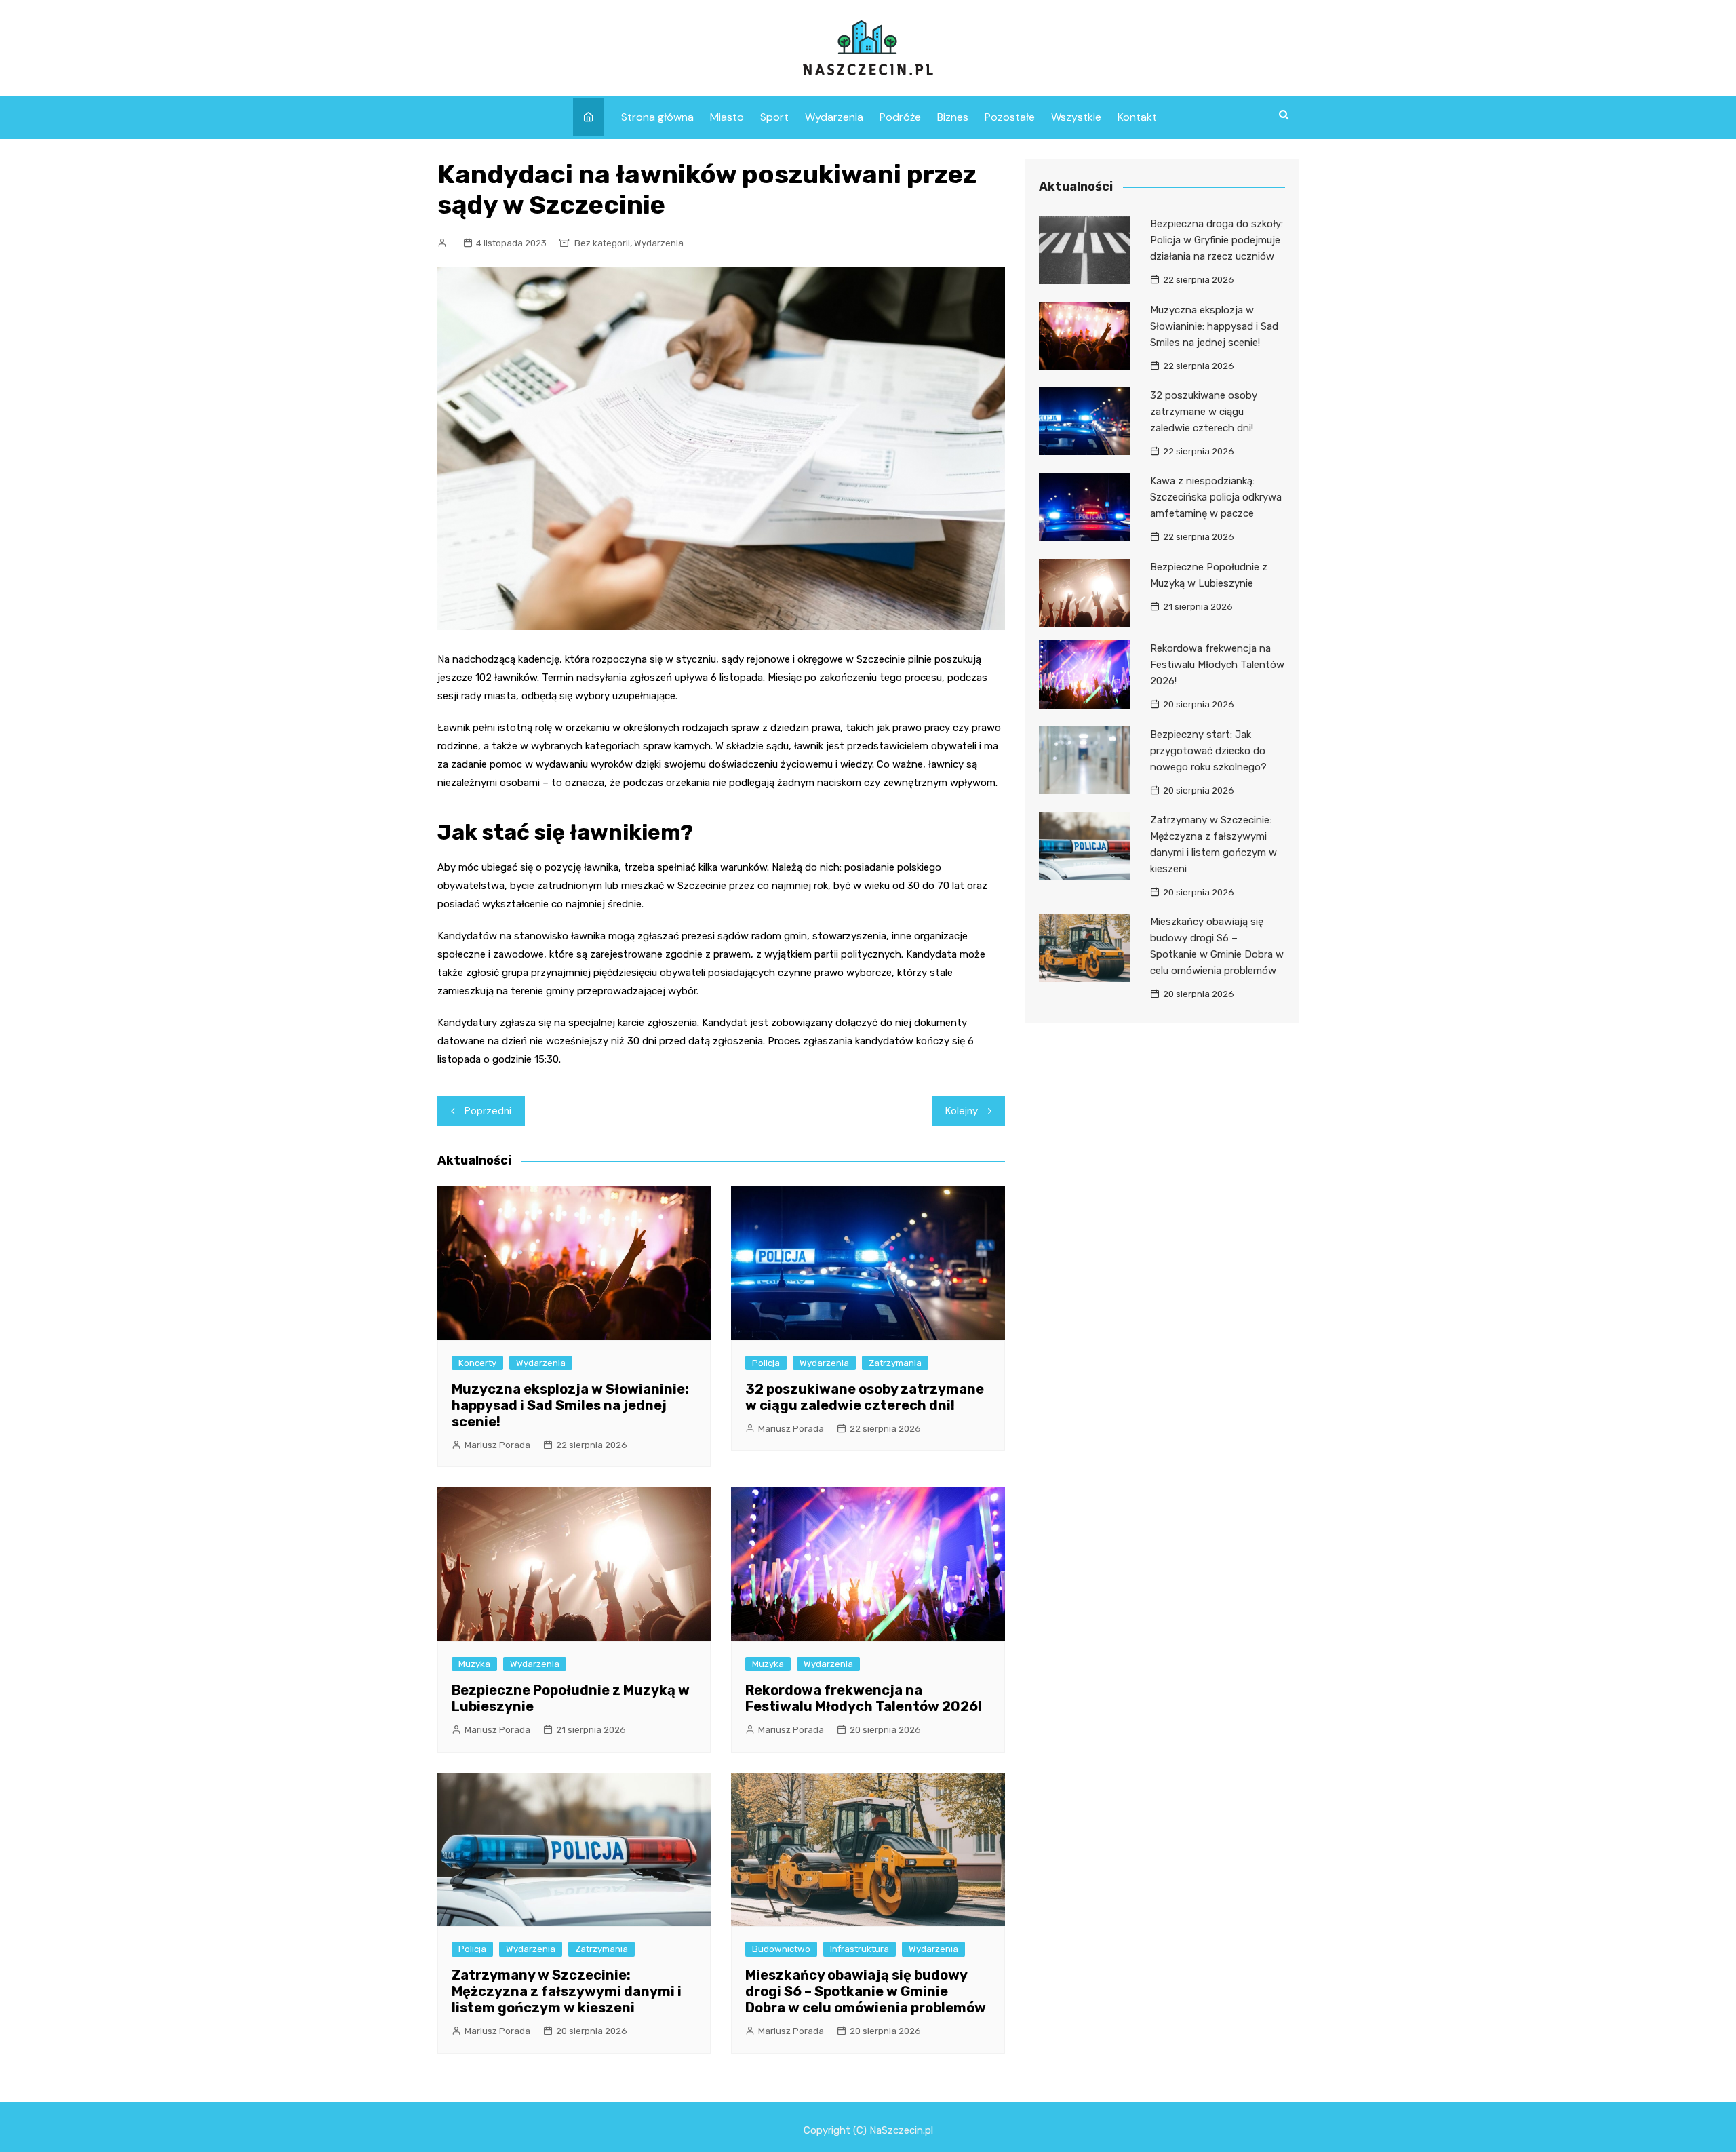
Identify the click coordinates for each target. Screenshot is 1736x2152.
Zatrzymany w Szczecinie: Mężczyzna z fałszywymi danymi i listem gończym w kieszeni (567, 1991)
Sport (774, 117)
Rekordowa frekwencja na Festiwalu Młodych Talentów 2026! (864, 1698)
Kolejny (962, 1111)
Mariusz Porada (497, 1445)
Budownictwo (781, 1949)
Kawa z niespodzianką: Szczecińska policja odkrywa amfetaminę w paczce (1216, 497)
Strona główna (657, 117)
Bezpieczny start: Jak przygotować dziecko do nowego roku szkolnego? (1208, 751)
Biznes (953, 117)
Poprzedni (488, 1111)
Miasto (727, 117)
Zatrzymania (895, 1363)
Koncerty (477, 1363)
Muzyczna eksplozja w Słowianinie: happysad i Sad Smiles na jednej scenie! (570, 1405)
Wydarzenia (834, 117)
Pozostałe (1010, 117)
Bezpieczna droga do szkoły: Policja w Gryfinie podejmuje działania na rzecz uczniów (1217, 240)
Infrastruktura (860, 1949)
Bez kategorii (602, 243)
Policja (766, 1363)
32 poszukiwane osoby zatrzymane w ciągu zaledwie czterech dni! (865, 1397)
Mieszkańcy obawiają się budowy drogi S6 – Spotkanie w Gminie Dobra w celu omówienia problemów (866, 1991)
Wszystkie (1076, 117)
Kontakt (1137, 117)
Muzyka (474, 1664)
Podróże (900, 117)
